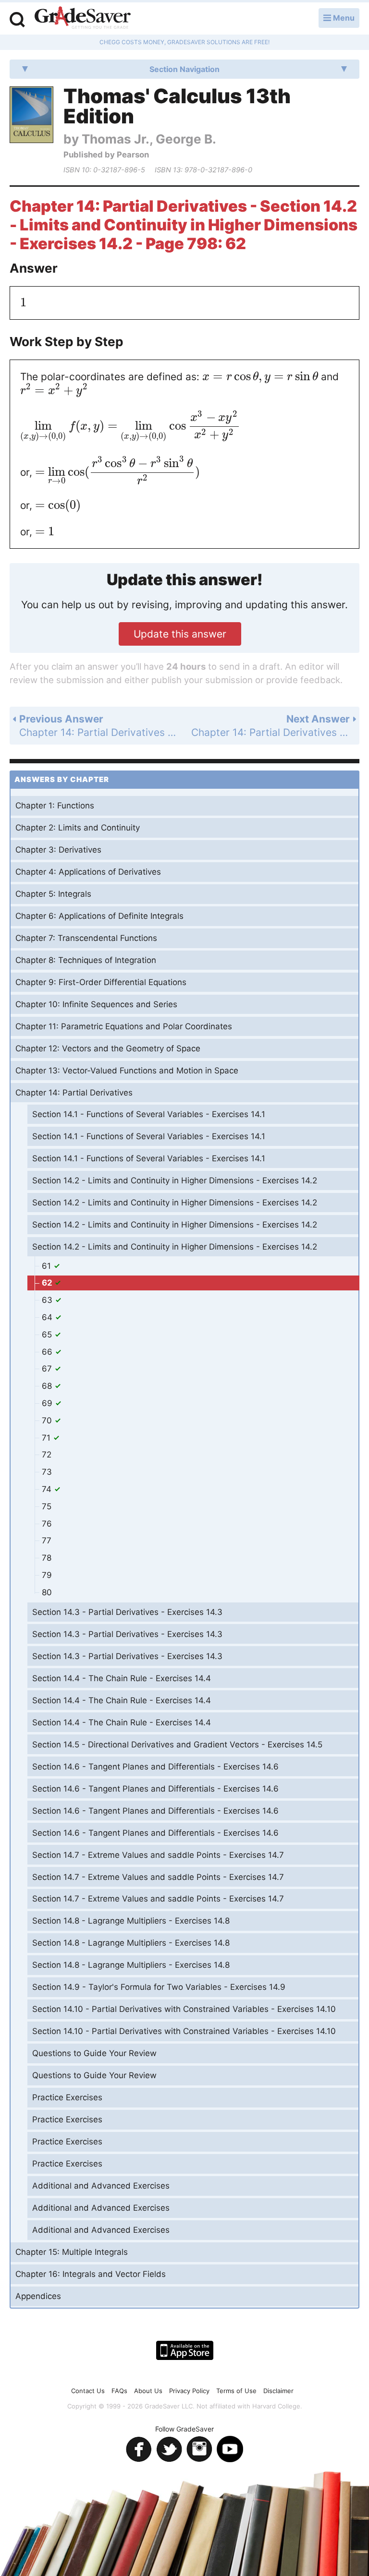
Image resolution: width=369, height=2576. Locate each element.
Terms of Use (236, 2391)
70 (48, 1420)
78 (47, 1558)
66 (48, 1352)
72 (47, 1455)
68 (48, 1386)
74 (48, 1489)
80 (47, 1592)
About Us (148, 2391)
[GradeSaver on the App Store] (185, 2350)
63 (48, 1300)
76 (47, 1524)
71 (47, 1438)
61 (48, 1266)
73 (47, 1472)
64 (48, 1317)
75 (47, 1506)
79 (47, 1575)
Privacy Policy (189, 2391)
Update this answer (180, 634)
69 (48, 1403)
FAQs (119, 2391)
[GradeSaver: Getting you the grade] (83, 19)
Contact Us (88, 2391)
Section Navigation (184, 69)
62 (48, 1283)
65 (48, 1335)
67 (48, 1369)
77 (47, 1541)
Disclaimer (278, 2391)
